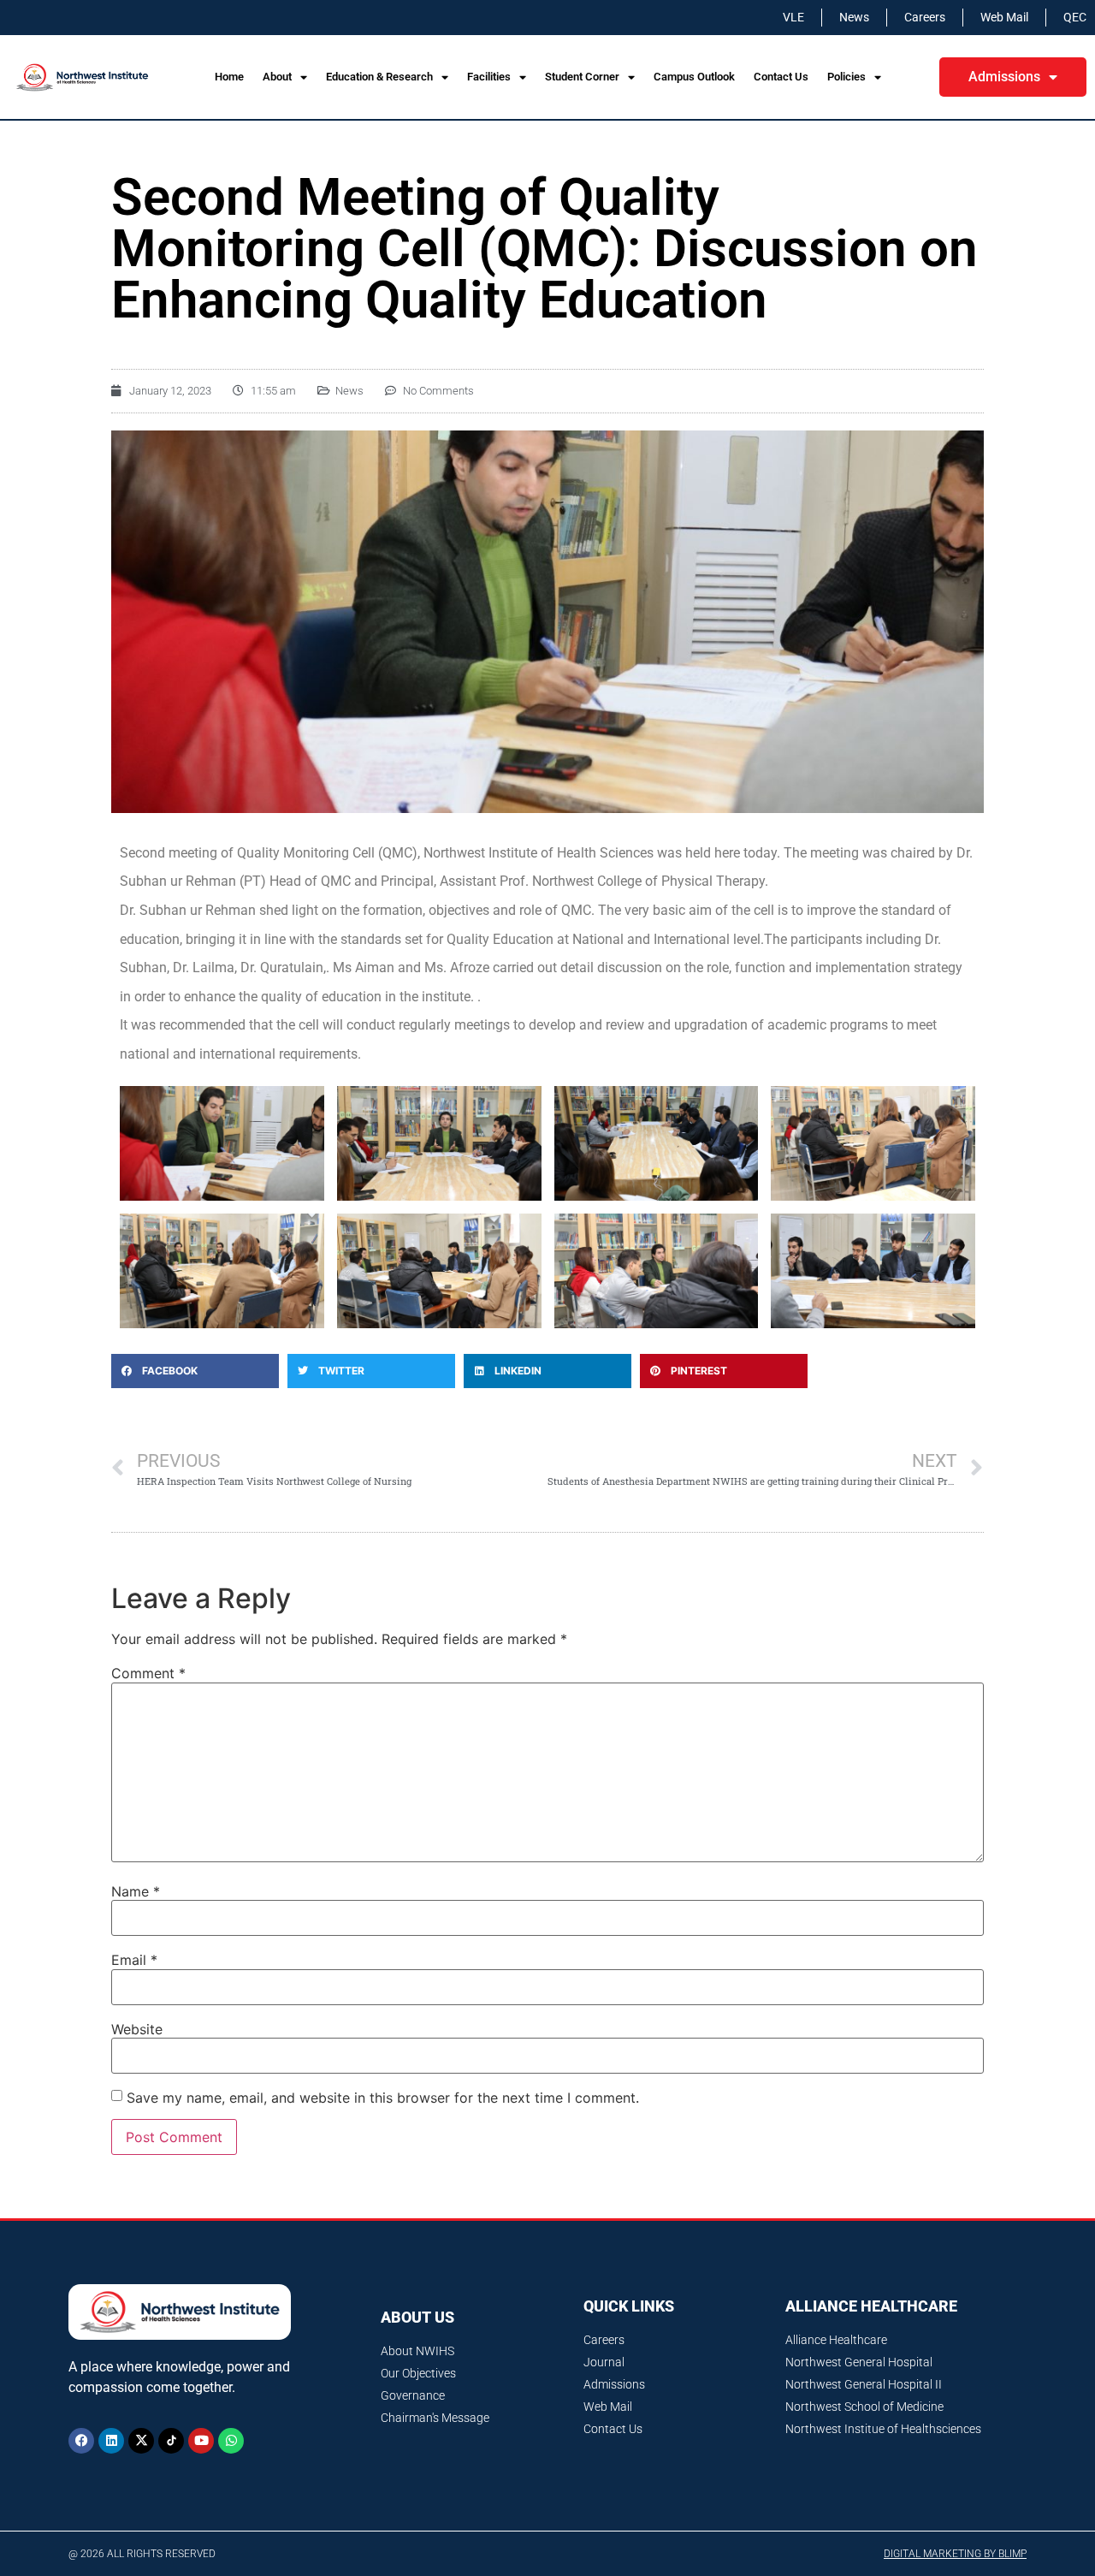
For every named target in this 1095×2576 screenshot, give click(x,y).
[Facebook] (81, 2441)
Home (229, 77)
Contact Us (781, 77)
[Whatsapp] (231, 2441)
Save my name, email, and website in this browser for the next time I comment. (383, 2098)
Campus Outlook (694, 77)
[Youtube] (201, 2441)
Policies (846, 77)
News (349, 391)
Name (136, 1891)
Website (137, 2029)
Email (134, 1960)
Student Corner (582, 77)
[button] (195, 1371)
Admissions (1004, 77)
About (277, 77)
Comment (148, 1673)
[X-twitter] (141, 2441)
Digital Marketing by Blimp (955, 2554)
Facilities (489, 77)
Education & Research (379, 77)
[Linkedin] (111, 2441)
